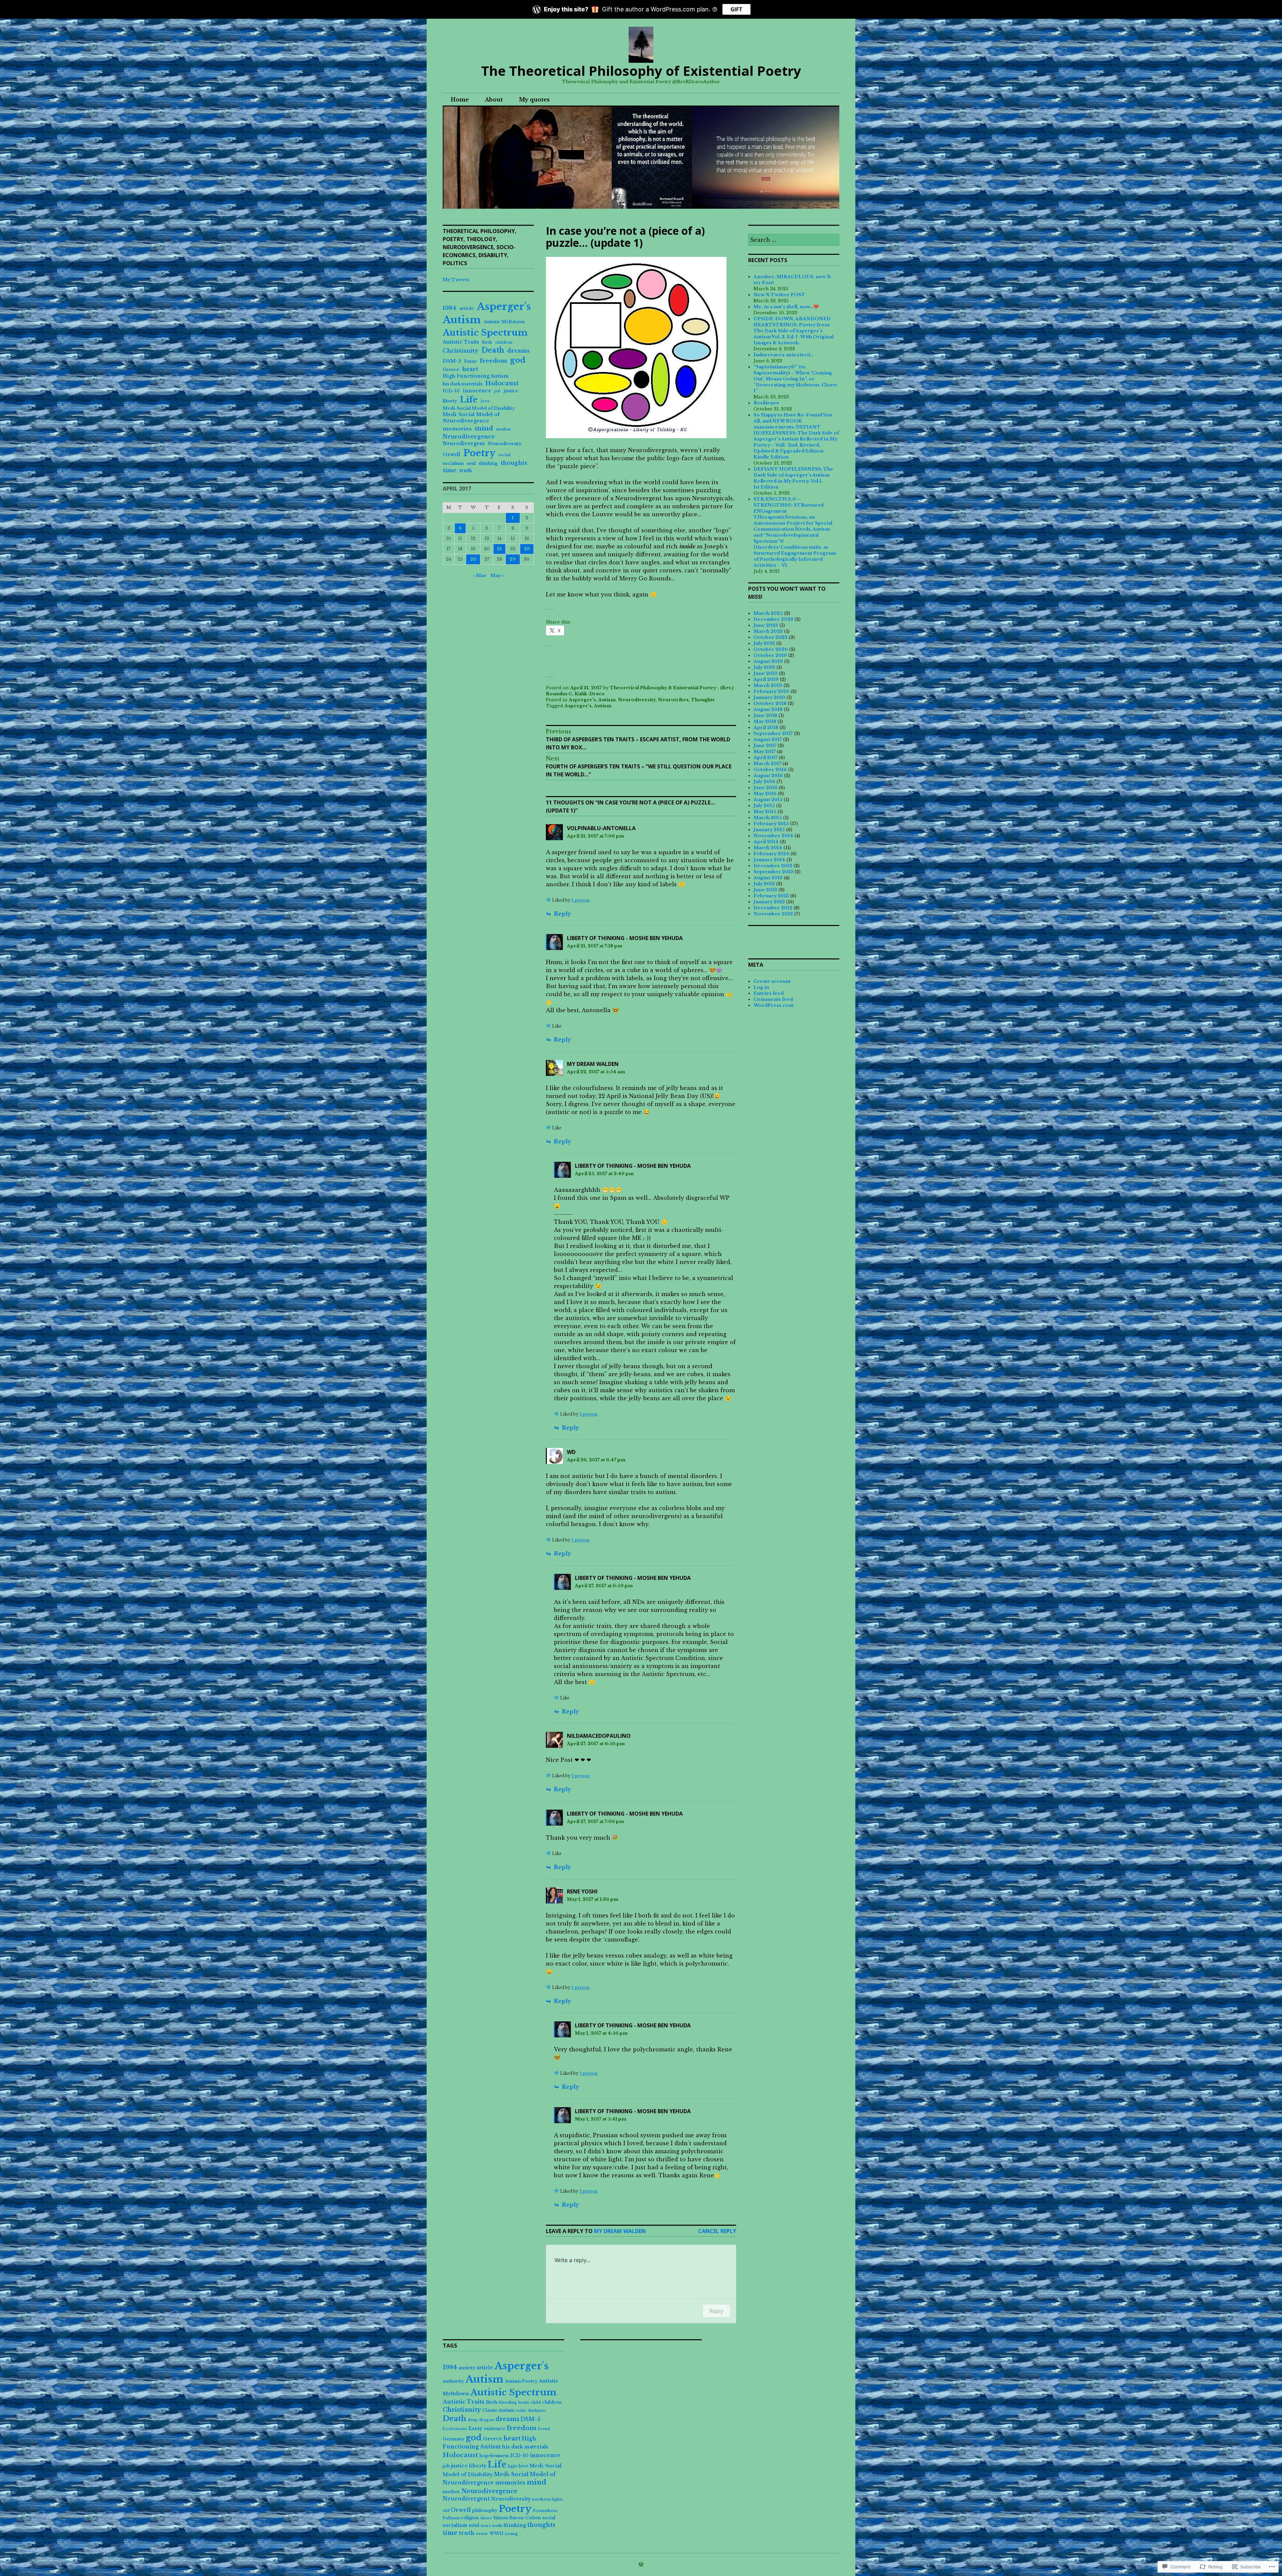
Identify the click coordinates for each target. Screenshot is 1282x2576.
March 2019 (768, 685)
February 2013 (771, 896)
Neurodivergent (464, 443)
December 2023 (773, 619)
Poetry (479, 453)
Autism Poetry (521, 2381)
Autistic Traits (461, 342)
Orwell (452, 454)
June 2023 (766, 625)
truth (466, 471)
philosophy (485, 2510)
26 (473, 559)
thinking (488, 463)
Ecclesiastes (455, 2429)
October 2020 (771, 649)
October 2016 (770, 770)
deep (473, 2420)
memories (457, 429)
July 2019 (764, 667)
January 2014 (769, 860)
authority (453, 2381)
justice (511, 391)
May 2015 (765, 812)
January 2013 (769, 902)
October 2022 (771, 637)
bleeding (508, 2403)
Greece (451, 370)
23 (527, 549)
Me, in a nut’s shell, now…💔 (786, 307)
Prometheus (545, 2511)
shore (486, 2518)
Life (469, 400)
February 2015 (771, 824)
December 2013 (773, 866)
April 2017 (766, 758)
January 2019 (769, 697)
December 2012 (773, 908)
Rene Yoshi (582, 1891)
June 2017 (765, 746)
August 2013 (768, 878)
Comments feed (773, 999)
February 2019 (771, 691)
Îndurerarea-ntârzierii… (784, 355)
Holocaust (502, 383)
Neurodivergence (469, 436)
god (518, 360)
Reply (563, 914)
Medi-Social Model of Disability (479, 408)
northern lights (548, 2499)
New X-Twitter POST (779, 295)
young (511, 2534)
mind (484, 428)
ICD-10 (451, 391)
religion (470, 2518)
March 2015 (768, 818)
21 (499, 549)
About (494, 100)
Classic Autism (498, 2410)
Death (493, 350)
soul (471, 463)
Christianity (461, 351)
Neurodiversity (637, 700)
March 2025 (768, 613)
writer (482, 2534)
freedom (493, 361)
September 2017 (773, 733)
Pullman (451, 2518)
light (512, 2466)
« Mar (480, 576)
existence (494, 2429)
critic (521, 2411)
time (450, 470)
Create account (772, 981)
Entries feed (769, 993)
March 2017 (767, 764)
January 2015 (769, 830)
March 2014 (768, 848)
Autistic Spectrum (485, 333)
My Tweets (456, 280)
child (536, 2403)
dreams (518, 351)
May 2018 (765, 721)
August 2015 (768, 800)
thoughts (514, 463)
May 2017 (765, 752)
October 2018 (770, 703)
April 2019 (766, 679)
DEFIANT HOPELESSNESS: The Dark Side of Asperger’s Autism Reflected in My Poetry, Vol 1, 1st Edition (793, 478)
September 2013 (773, 872)
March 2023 (768, 631)
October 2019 (770, 655)
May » (497, 576)
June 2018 (765, 715)
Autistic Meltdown (504, 322)
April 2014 (766, 842)
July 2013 (764, 884)
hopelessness (494, 2456)
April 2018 (766, 727)
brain (524, 2403)
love (485, 401)
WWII (496, 2533)
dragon (487, 2420)
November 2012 (773, 914)
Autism (607, 700)
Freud (544, 2429)
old (446, 2511)
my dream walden (593, 1064)
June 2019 (766, 673)
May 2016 (765, 794)
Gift (736, 9)
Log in (761, 987)
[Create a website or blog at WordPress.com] (641, 2565)
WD (571, 1452)
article (467, 308)
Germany (454, 2439)
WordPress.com (774, 1005)
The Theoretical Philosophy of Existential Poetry (641, 71)
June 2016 (766, 788)
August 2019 (768, 661)
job (497, 391)
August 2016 (768, 776)
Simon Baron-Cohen (517, 2518)
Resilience (766, 403)
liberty (450, 401)
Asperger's (582, 700)
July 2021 (764, 643)
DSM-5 (452, 361)
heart (470, 369)
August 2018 (768, 709)
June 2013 (765, 890)
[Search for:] (794, 240)
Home (460, 100)
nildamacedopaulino (599, 1736)
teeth (497, 2526)
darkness (537, 2411)
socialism (453, 463)
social (504, 455)
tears (486, 2526)
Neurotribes (673, 700)
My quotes (534, 100)
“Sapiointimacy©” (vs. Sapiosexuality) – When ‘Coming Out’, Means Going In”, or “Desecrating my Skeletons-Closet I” (795, 379)
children (504, 342)
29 (513, 559)
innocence (477, 391)
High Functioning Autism (476, 376)
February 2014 (771, 854)
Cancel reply (717, 2231)
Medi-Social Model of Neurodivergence (471, 418)
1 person (581, 900)
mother (504, 429)
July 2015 (764, 806)
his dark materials (463, 384)
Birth (487, 342)
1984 (450, 308)
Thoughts (703, 700)
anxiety (467, 2368)
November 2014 (773, 836)
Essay (470, 361)
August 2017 (768, 740)
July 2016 (764, 782)
